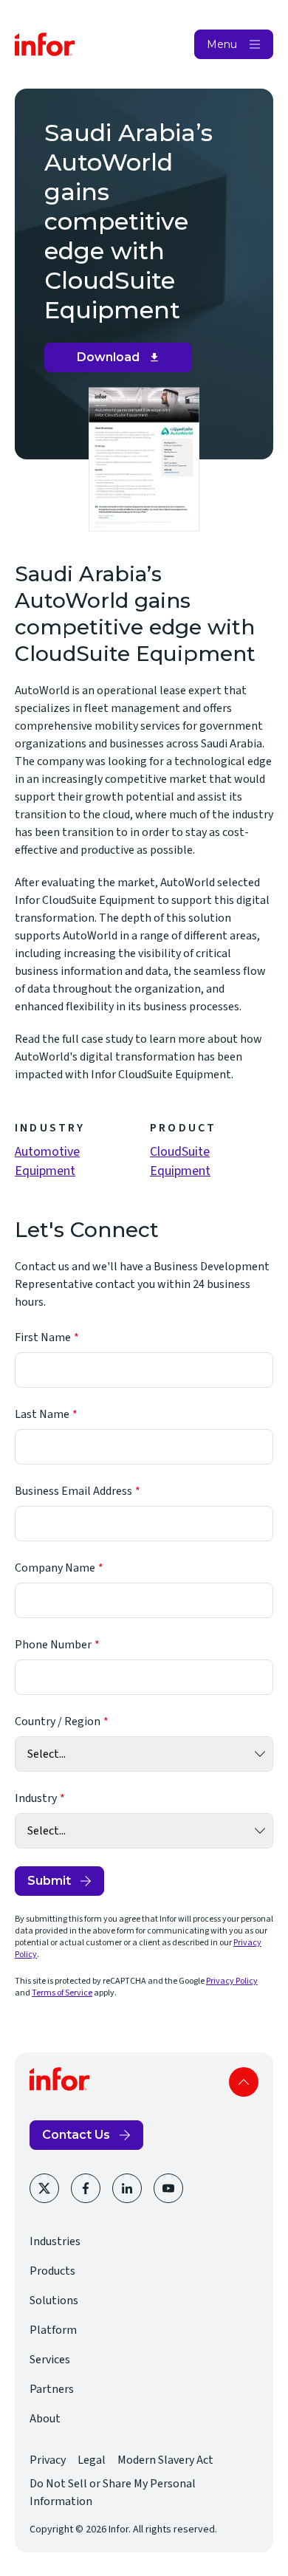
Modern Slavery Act (165, 2460)
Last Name (42, 1414)
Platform (53, 2330)
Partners (52, 2389)
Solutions (54, 2301)
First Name (43, 1337)
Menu (222, 44)
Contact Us (76, 2135)
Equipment (45, 1171)
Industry (36, 1798)
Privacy (48, 2460)
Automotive (47, 1152)
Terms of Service (62, 1993)
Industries (55, 2241)
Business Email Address (73, 1491)
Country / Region (58, 1722)
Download (124, 361)
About (45, 2419)
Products (52, 2271)
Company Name (55, 1568)
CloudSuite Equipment (180, 1161)
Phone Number (53, 1645)
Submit (49, 1881)
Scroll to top (244, 2082)
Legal (92, 2460)
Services (50, 2360)
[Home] (45, 44)
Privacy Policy (232, 1981)
